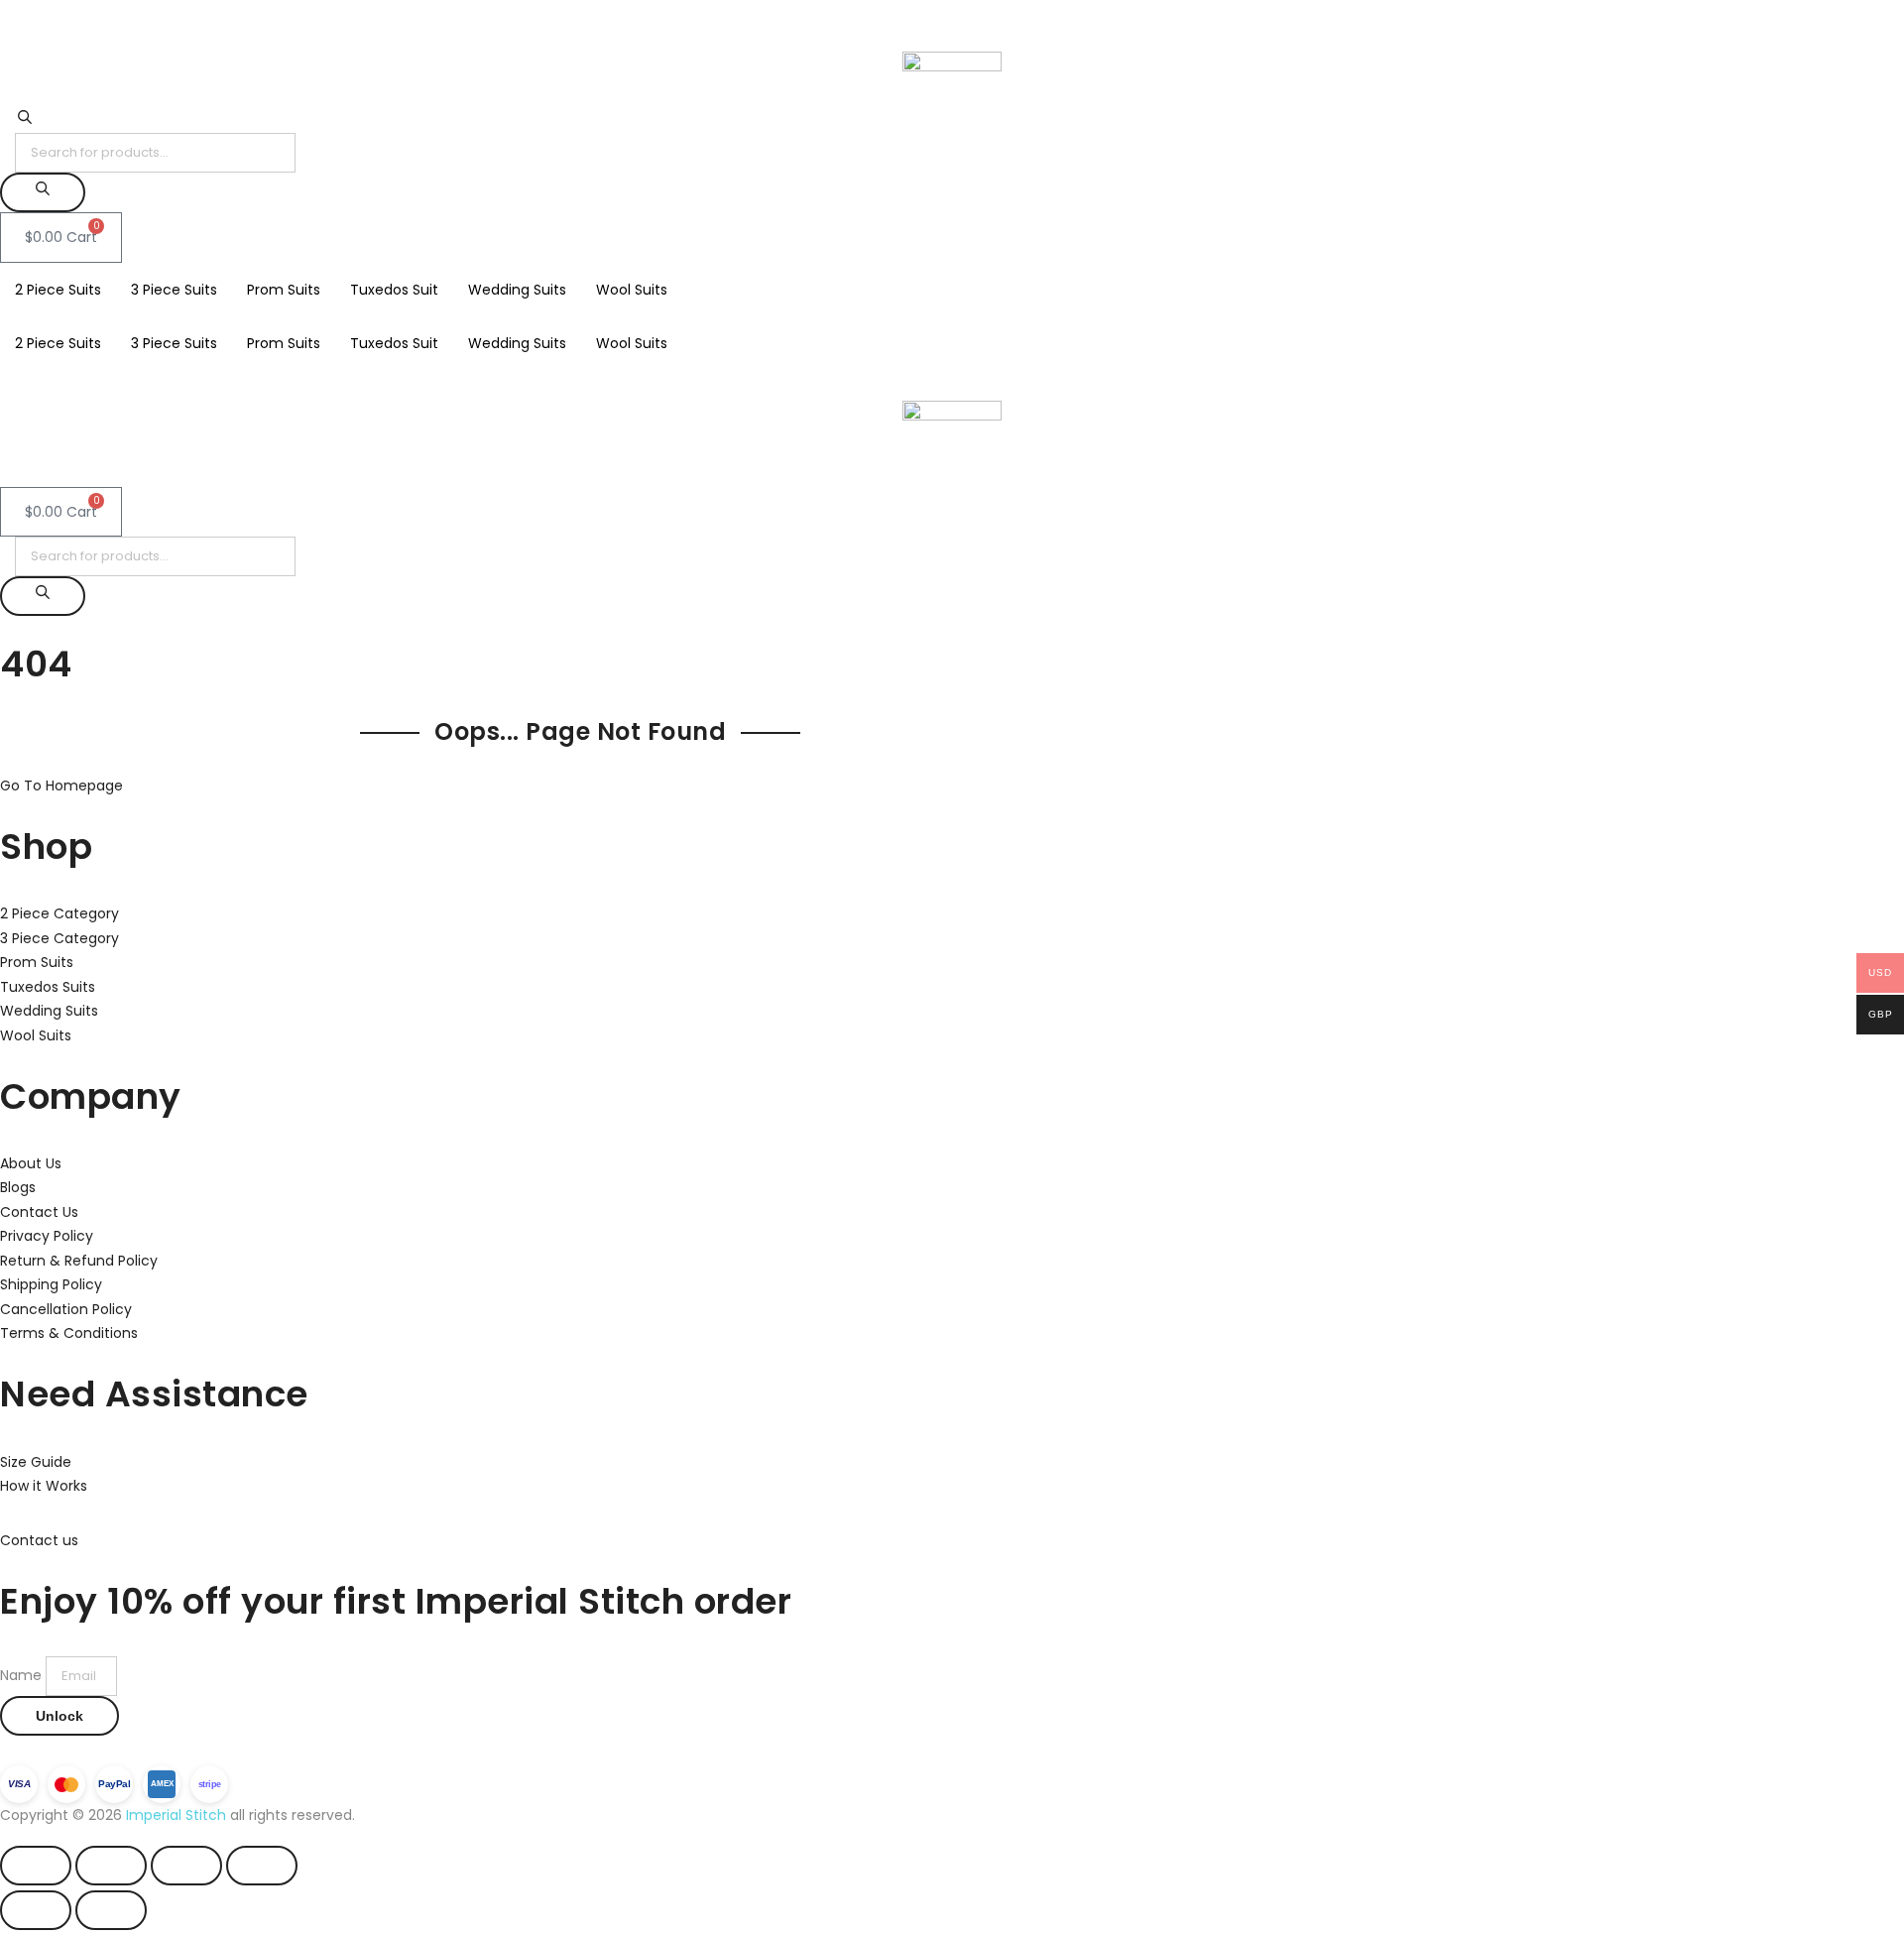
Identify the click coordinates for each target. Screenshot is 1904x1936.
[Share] (186, 1866)
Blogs (18, 1187)
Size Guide (36, 1462)
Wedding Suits (517, 290)
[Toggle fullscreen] (111, 1866)
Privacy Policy (47, 1236)
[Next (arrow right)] (111, 1910)
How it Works (44, 1486)
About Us (31, 1163)
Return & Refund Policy (79, 1261)
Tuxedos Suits (48, 987)
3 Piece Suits (174, 290)
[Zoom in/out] (36, 1866)
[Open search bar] (25, 121)
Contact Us (39, 1212)
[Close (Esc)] (262, 1866)
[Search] (43, 192)
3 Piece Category (59, 938)
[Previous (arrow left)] (36, 1910)
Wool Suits (632, 290)
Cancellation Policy (66, 1309)
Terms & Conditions (69, 1333)
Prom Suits (284, 290)
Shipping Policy (51, 1284)
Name (23, 1675)
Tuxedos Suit (394, 290)
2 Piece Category (59, 913)
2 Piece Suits (58, 290)
